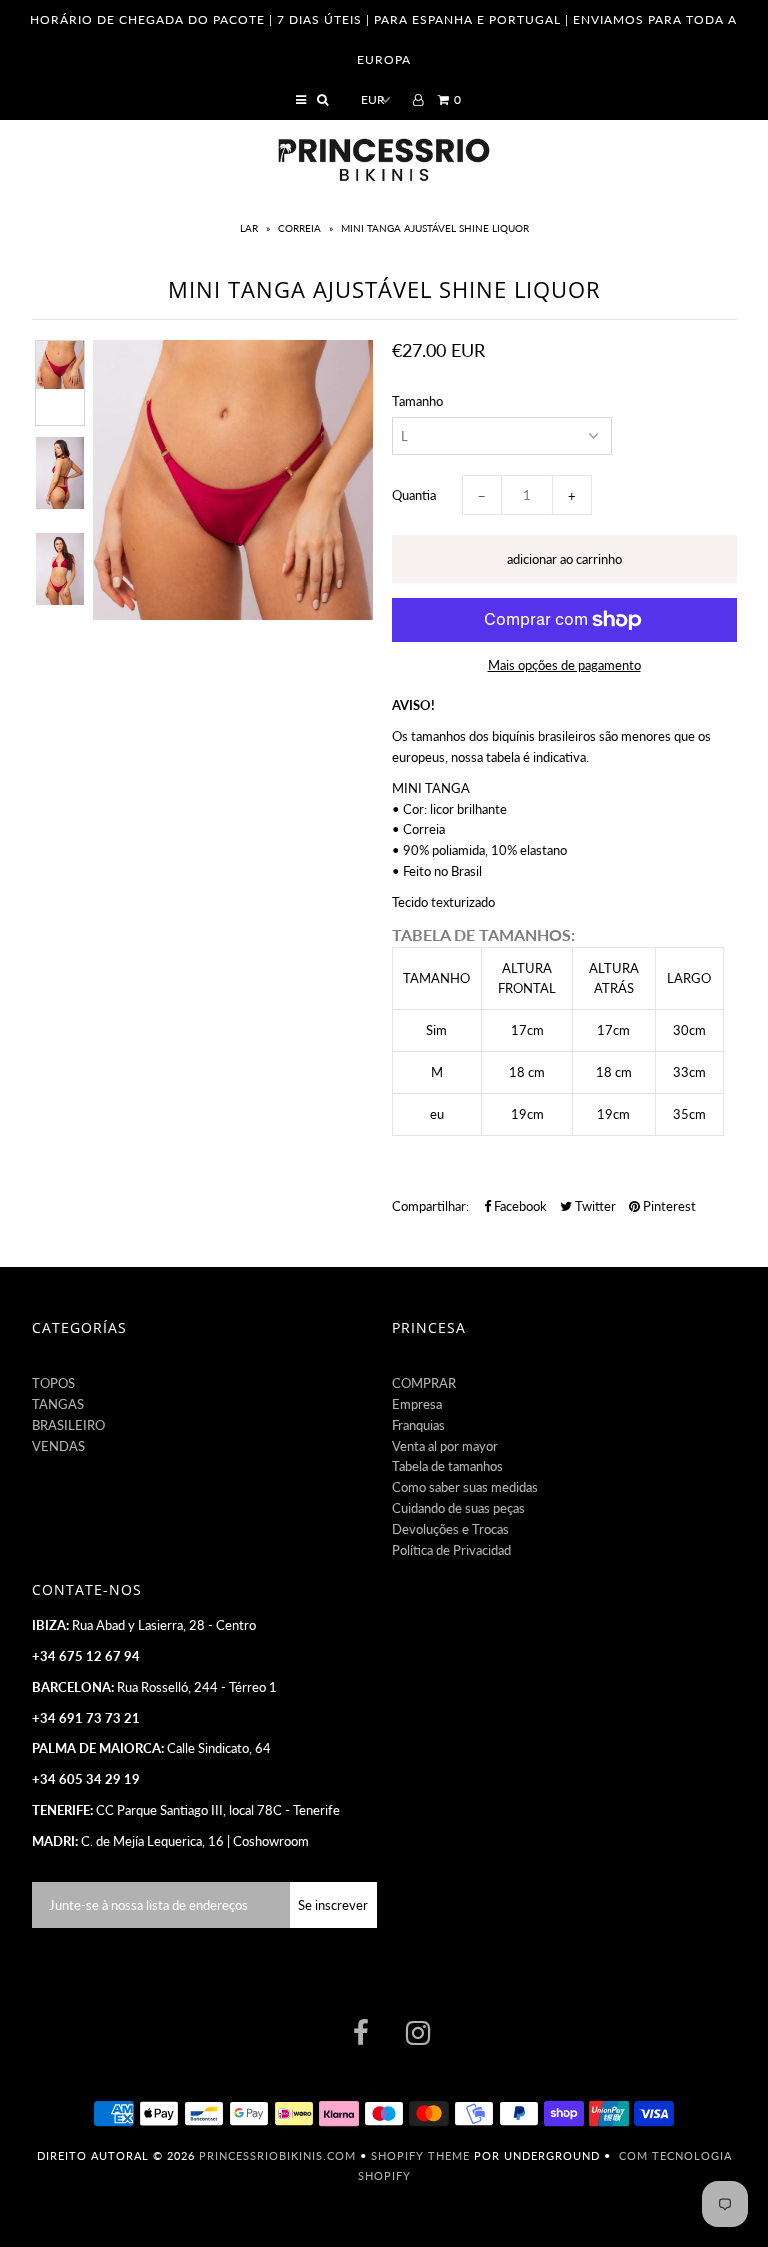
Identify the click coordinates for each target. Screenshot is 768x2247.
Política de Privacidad (451, 1550)
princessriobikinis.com (277, 2155)
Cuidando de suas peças (458, 1508)
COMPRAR (424, 1383)
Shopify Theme (420, 2155)
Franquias (418, 1425)
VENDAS (58, 1446)
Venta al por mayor (445, 1446)
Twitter (594, 1206)
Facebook (519, 1206)
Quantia (414, 495)
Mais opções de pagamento (564, 665)
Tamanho (417, 401)
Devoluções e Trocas (450, 1529)
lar (250, 228)
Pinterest (668, 1206)
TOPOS (53, 1383)
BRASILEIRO (68, 1425)
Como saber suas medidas (465, 1487)
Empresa (417, 1404)
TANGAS (58, 1404)
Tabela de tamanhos (447, 1466)
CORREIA (299, 228)
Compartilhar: (430, 1206)
